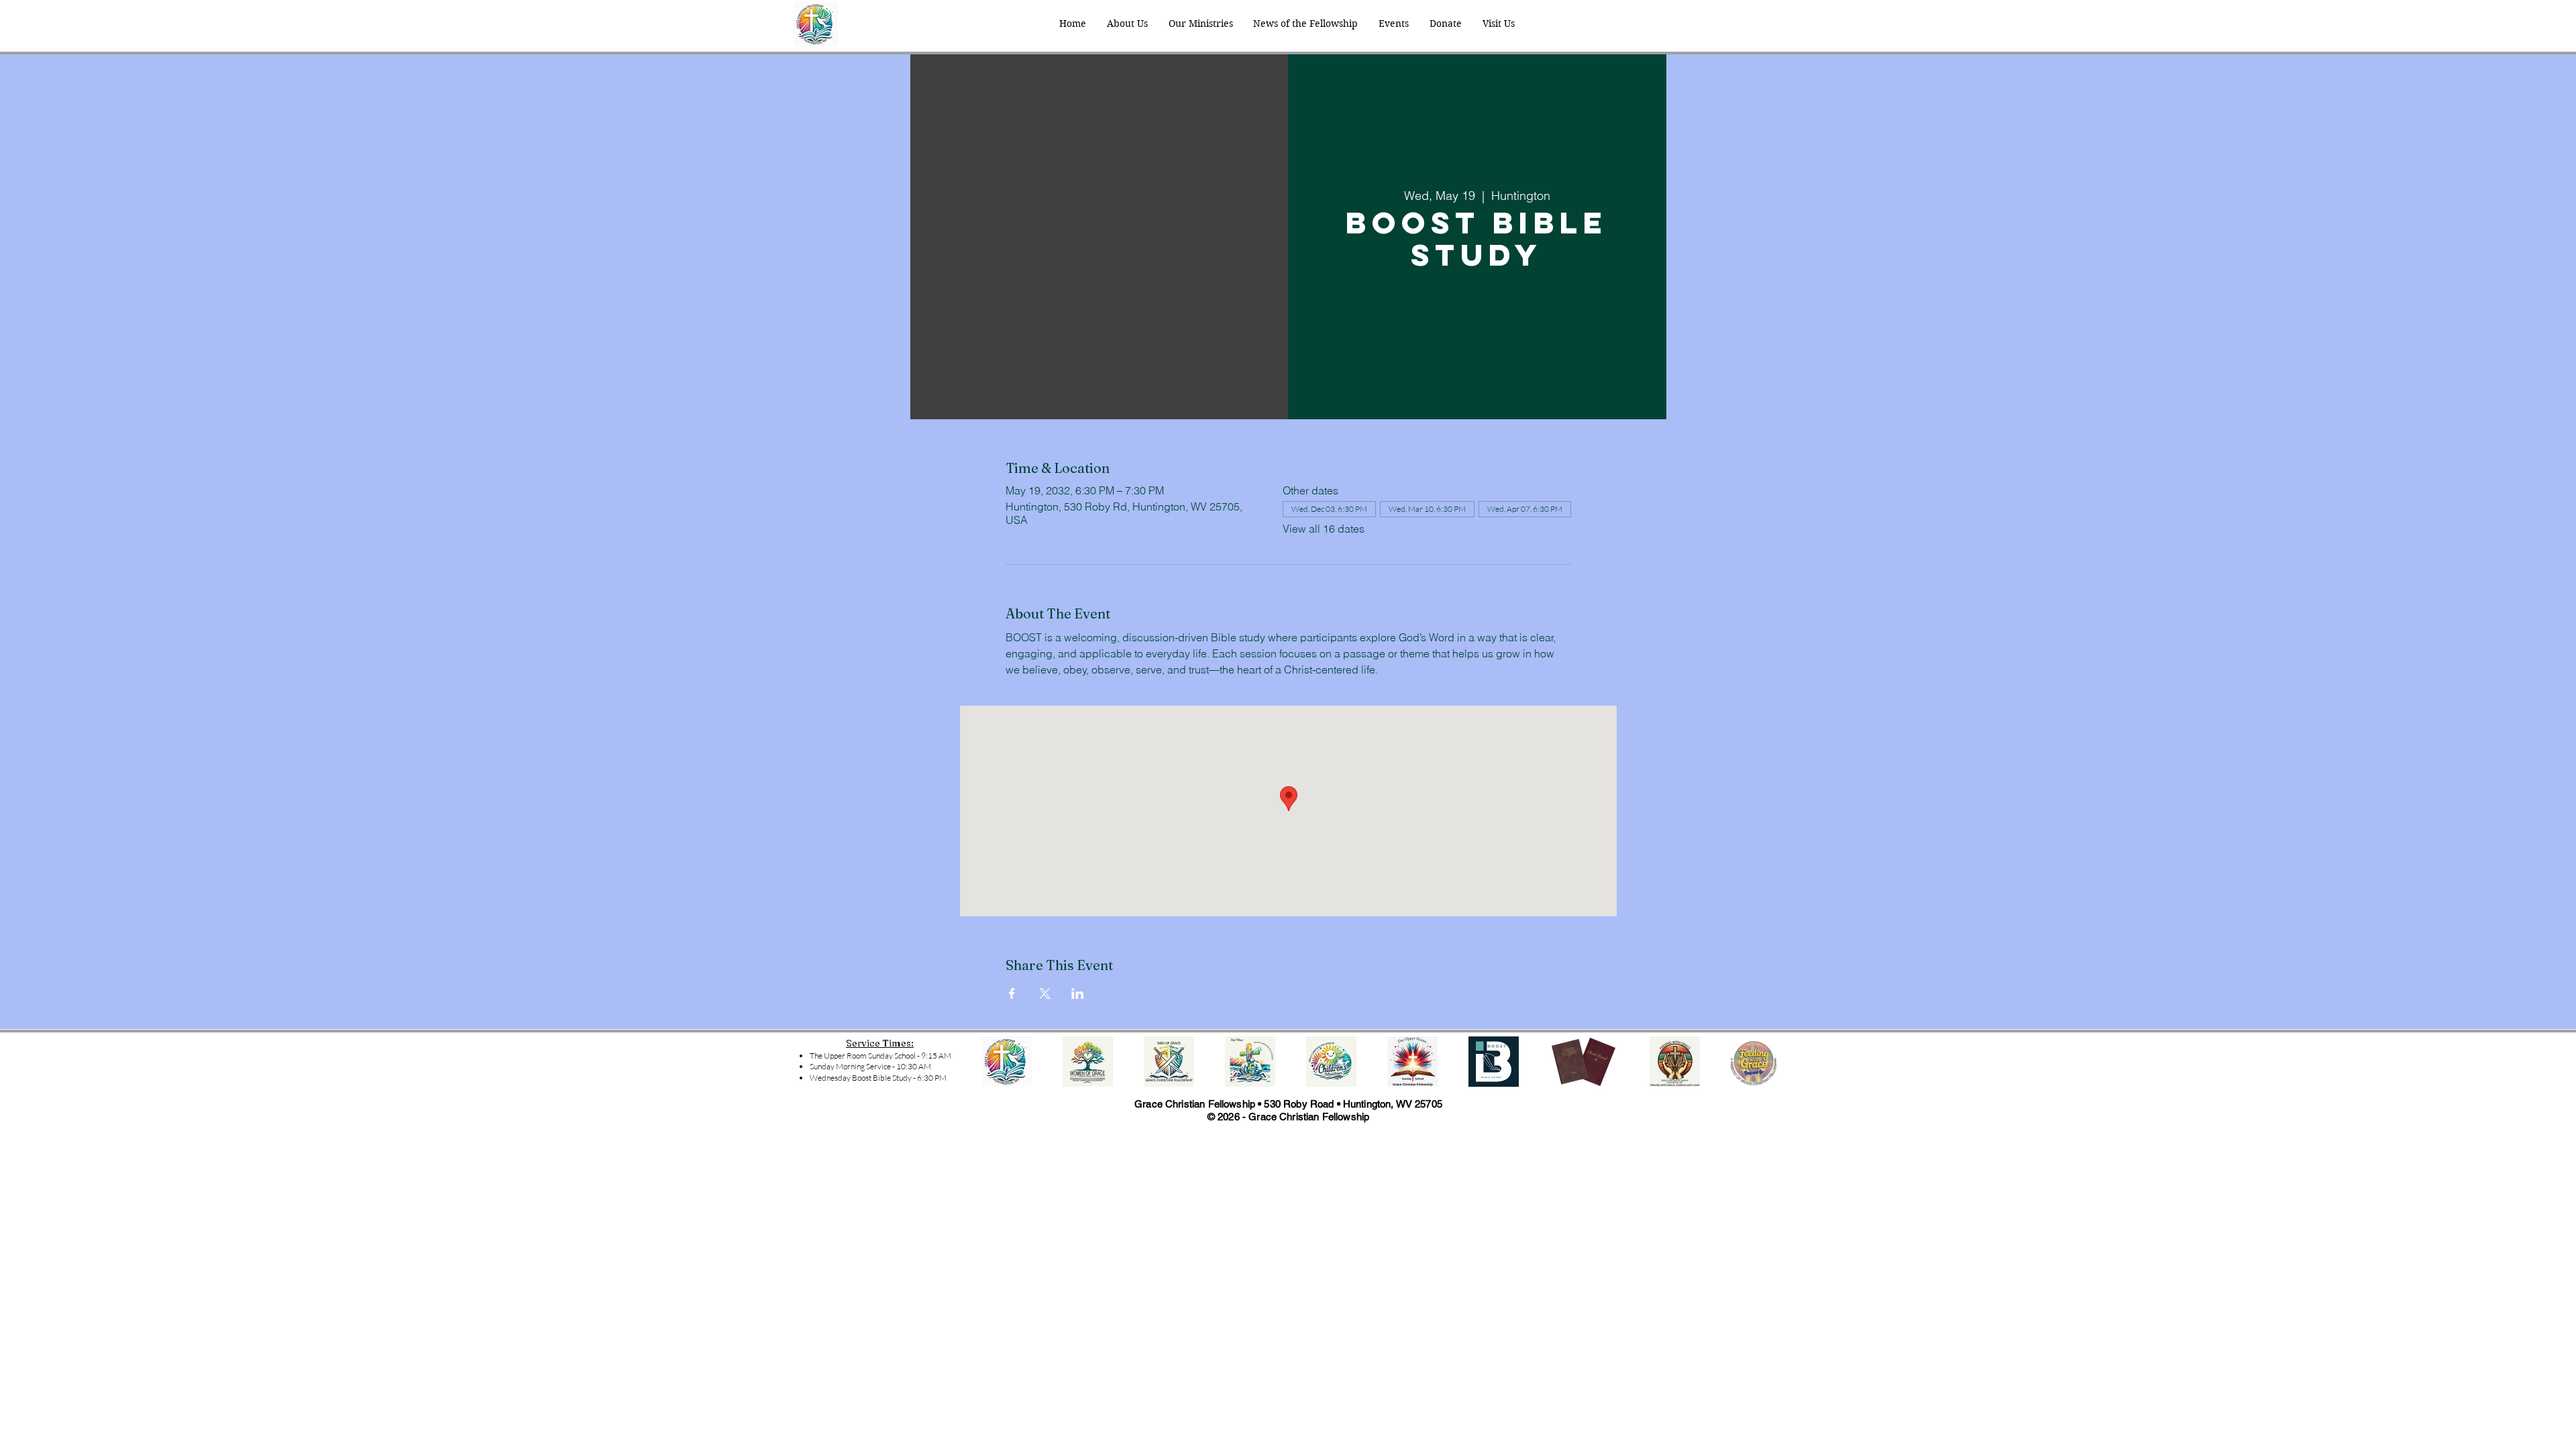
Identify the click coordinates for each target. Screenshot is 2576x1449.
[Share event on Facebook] (1012, 994)
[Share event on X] (1045, 994)
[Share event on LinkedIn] (1078, 994)
